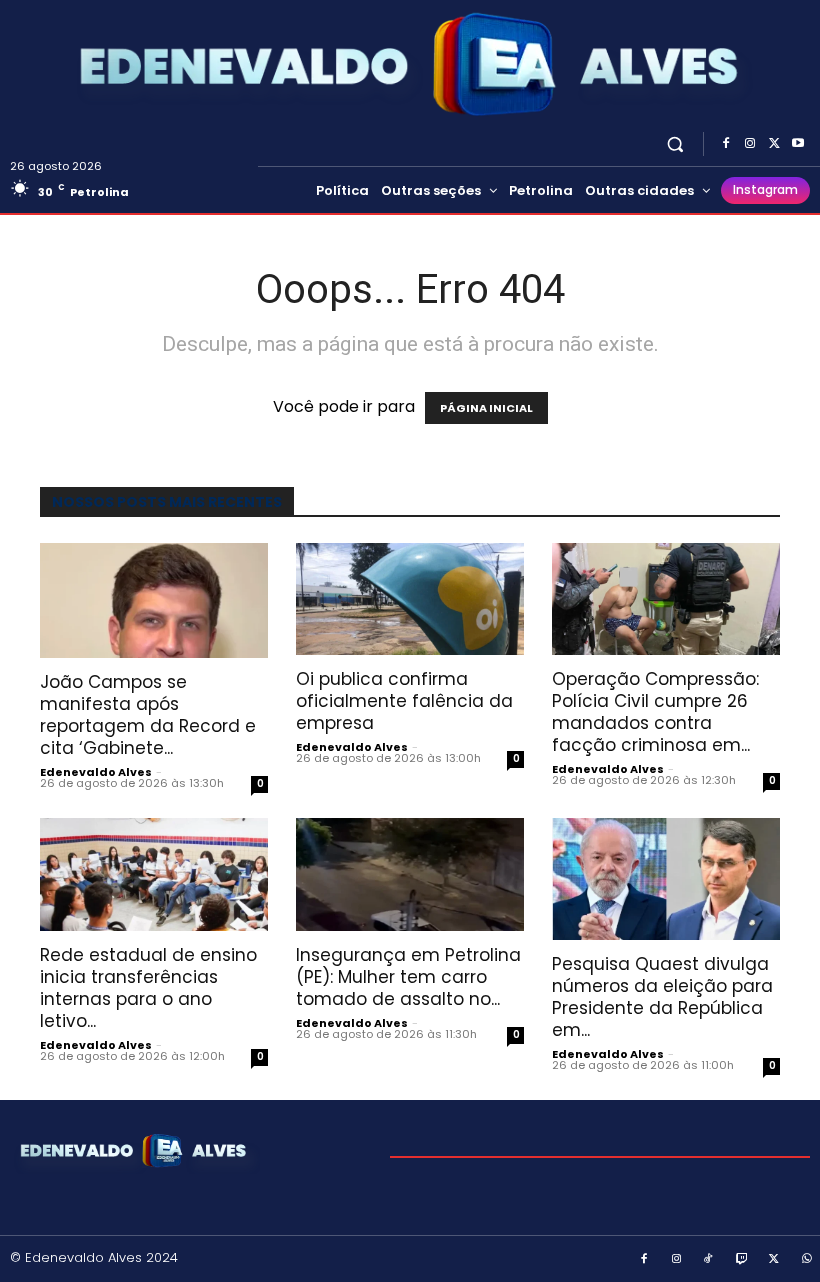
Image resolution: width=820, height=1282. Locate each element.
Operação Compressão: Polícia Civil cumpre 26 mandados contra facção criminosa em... (655, 712)
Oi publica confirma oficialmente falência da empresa (404, 701)
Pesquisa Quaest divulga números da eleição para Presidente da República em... (662, 997)
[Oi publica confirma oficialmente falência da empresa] (410, 599)
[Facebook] (726, 144)
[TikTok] (709, 1260)
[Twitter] (774, 144)
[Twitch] (742, 1260)
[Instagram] (750, 144)
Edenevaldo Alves (96, 772)
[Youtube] (798, 144)
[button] (675, 143)
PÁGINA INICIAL (486, 408)
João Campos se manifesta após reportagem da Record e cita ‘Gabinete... (148, 715)
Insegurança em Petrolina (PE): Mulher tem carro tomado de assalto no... (408, 977)
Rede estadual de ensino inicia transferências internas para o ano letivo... (148, 988)
